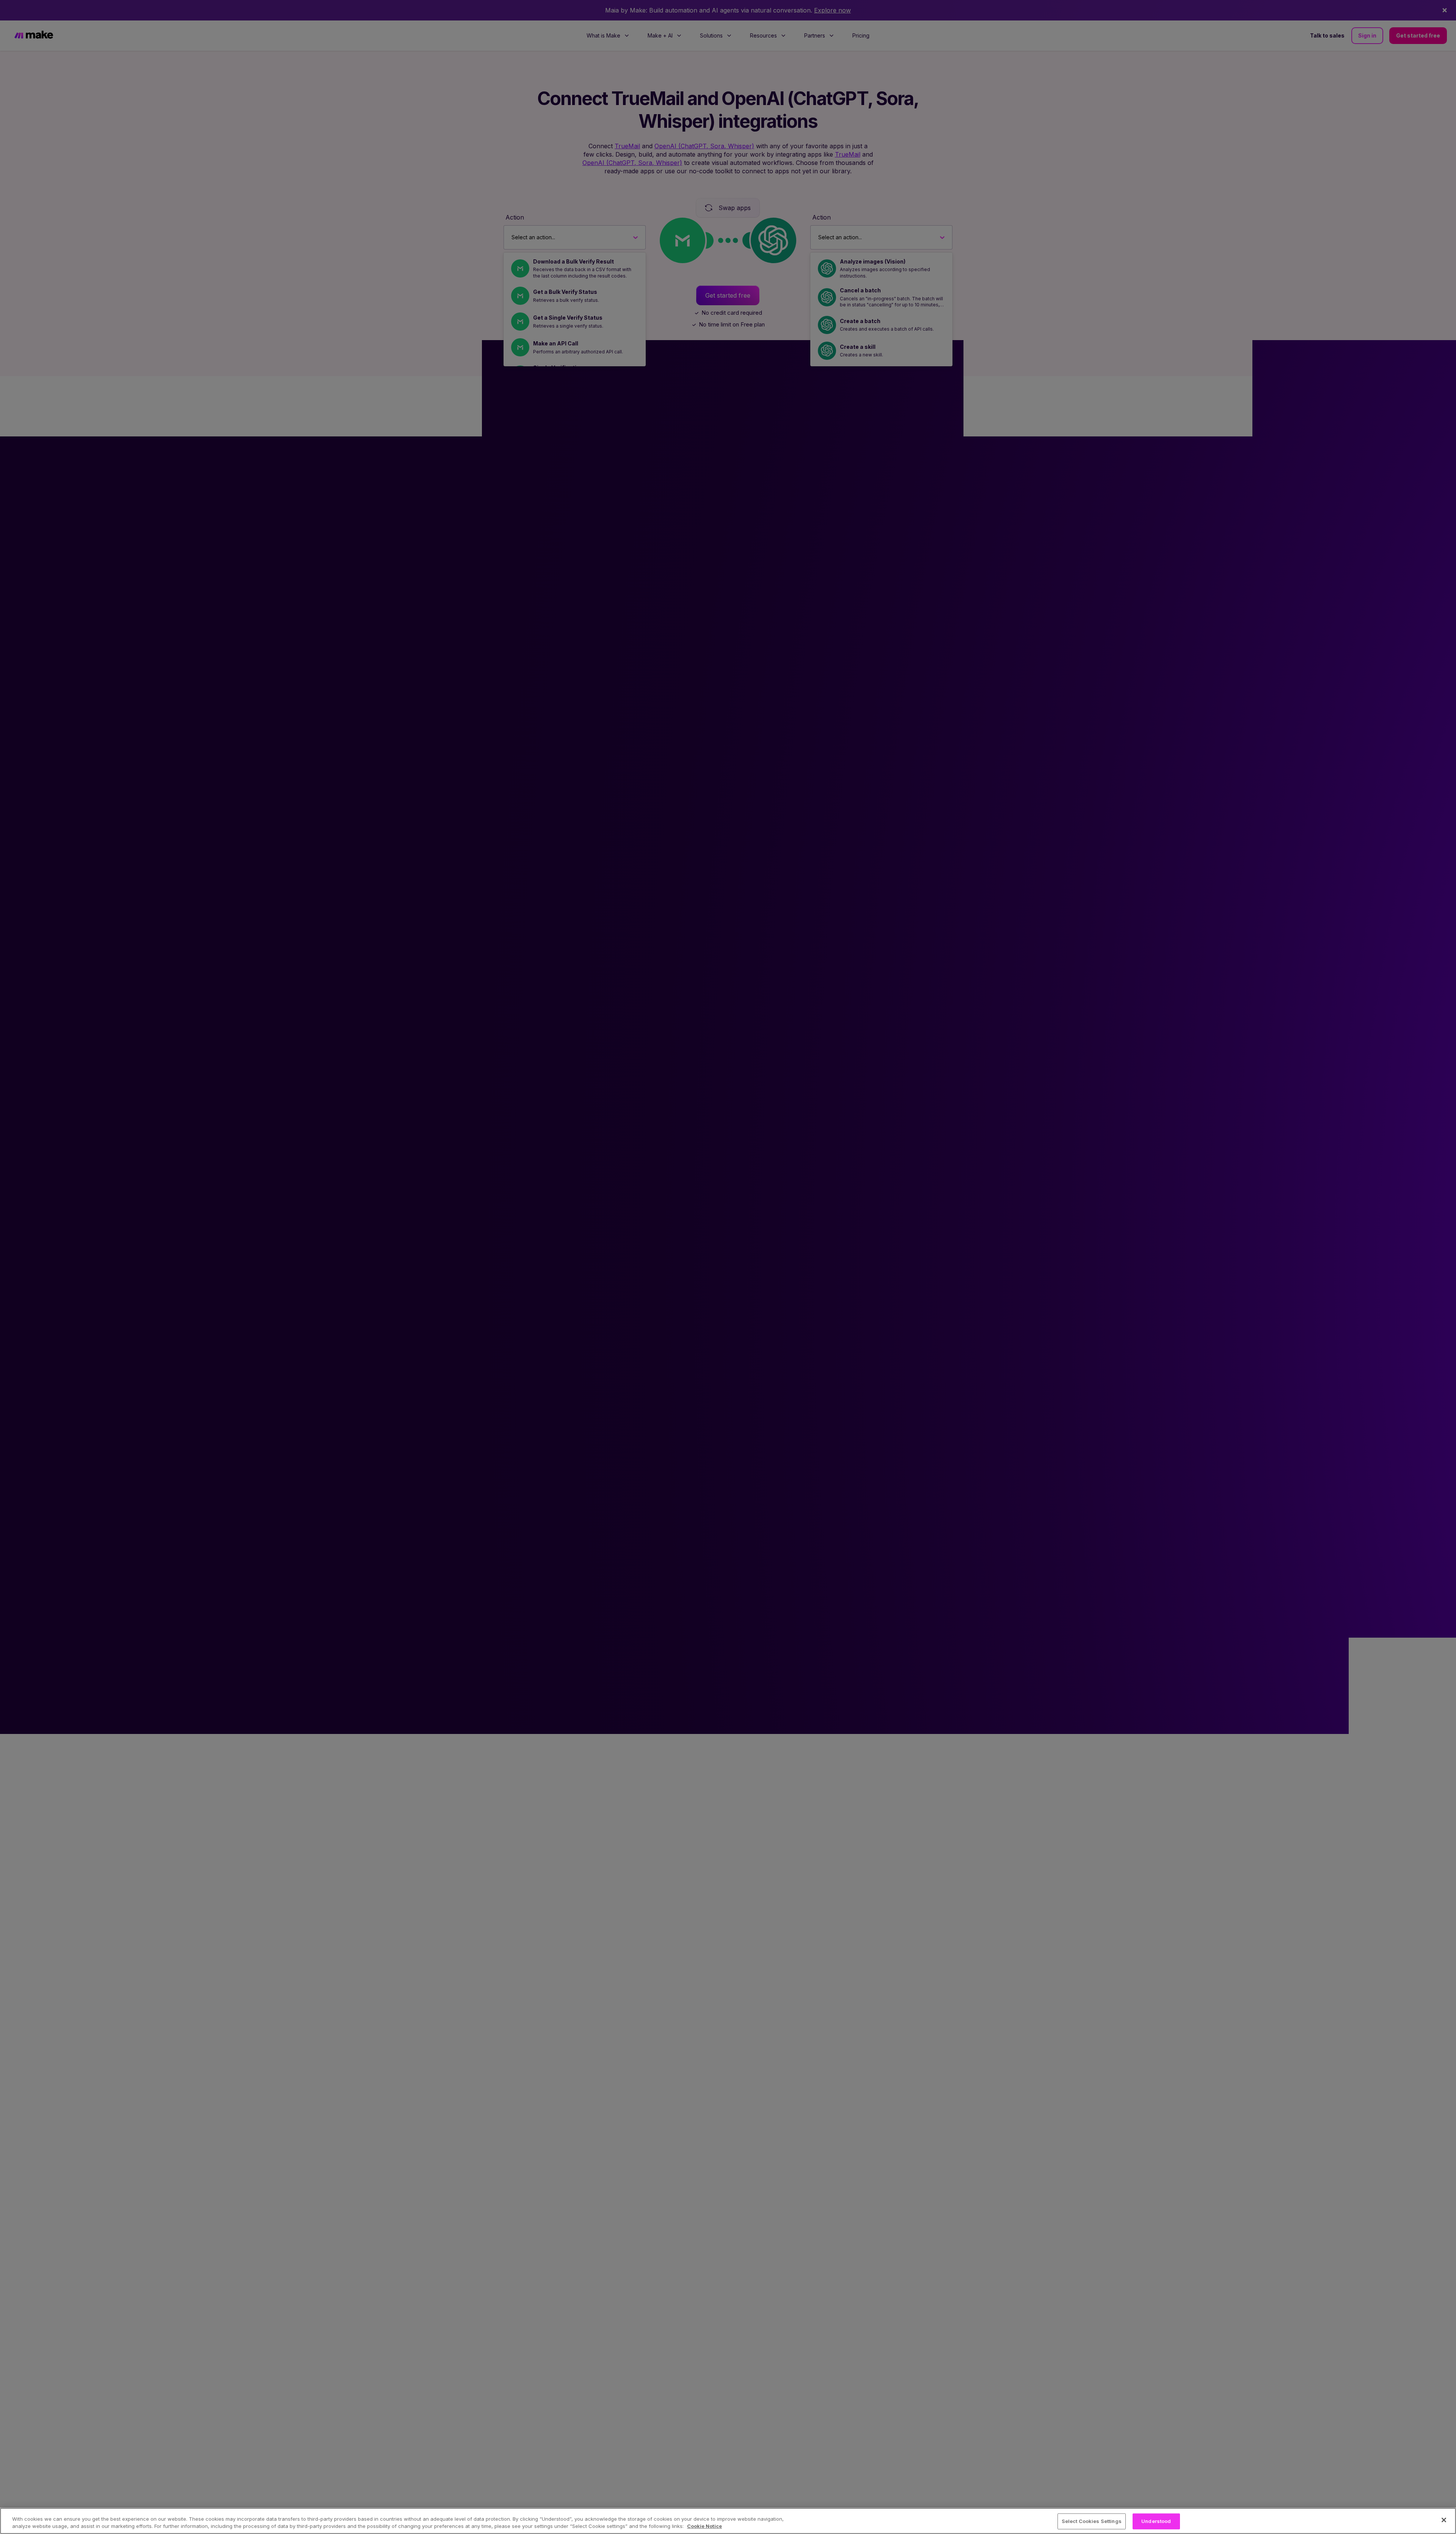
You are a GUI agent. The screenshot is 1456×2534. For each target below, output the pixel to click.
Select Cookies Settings (1092, 2521)
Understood (1156, 2521)
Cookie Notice (704, 2526)
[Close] (1444, 2520)
